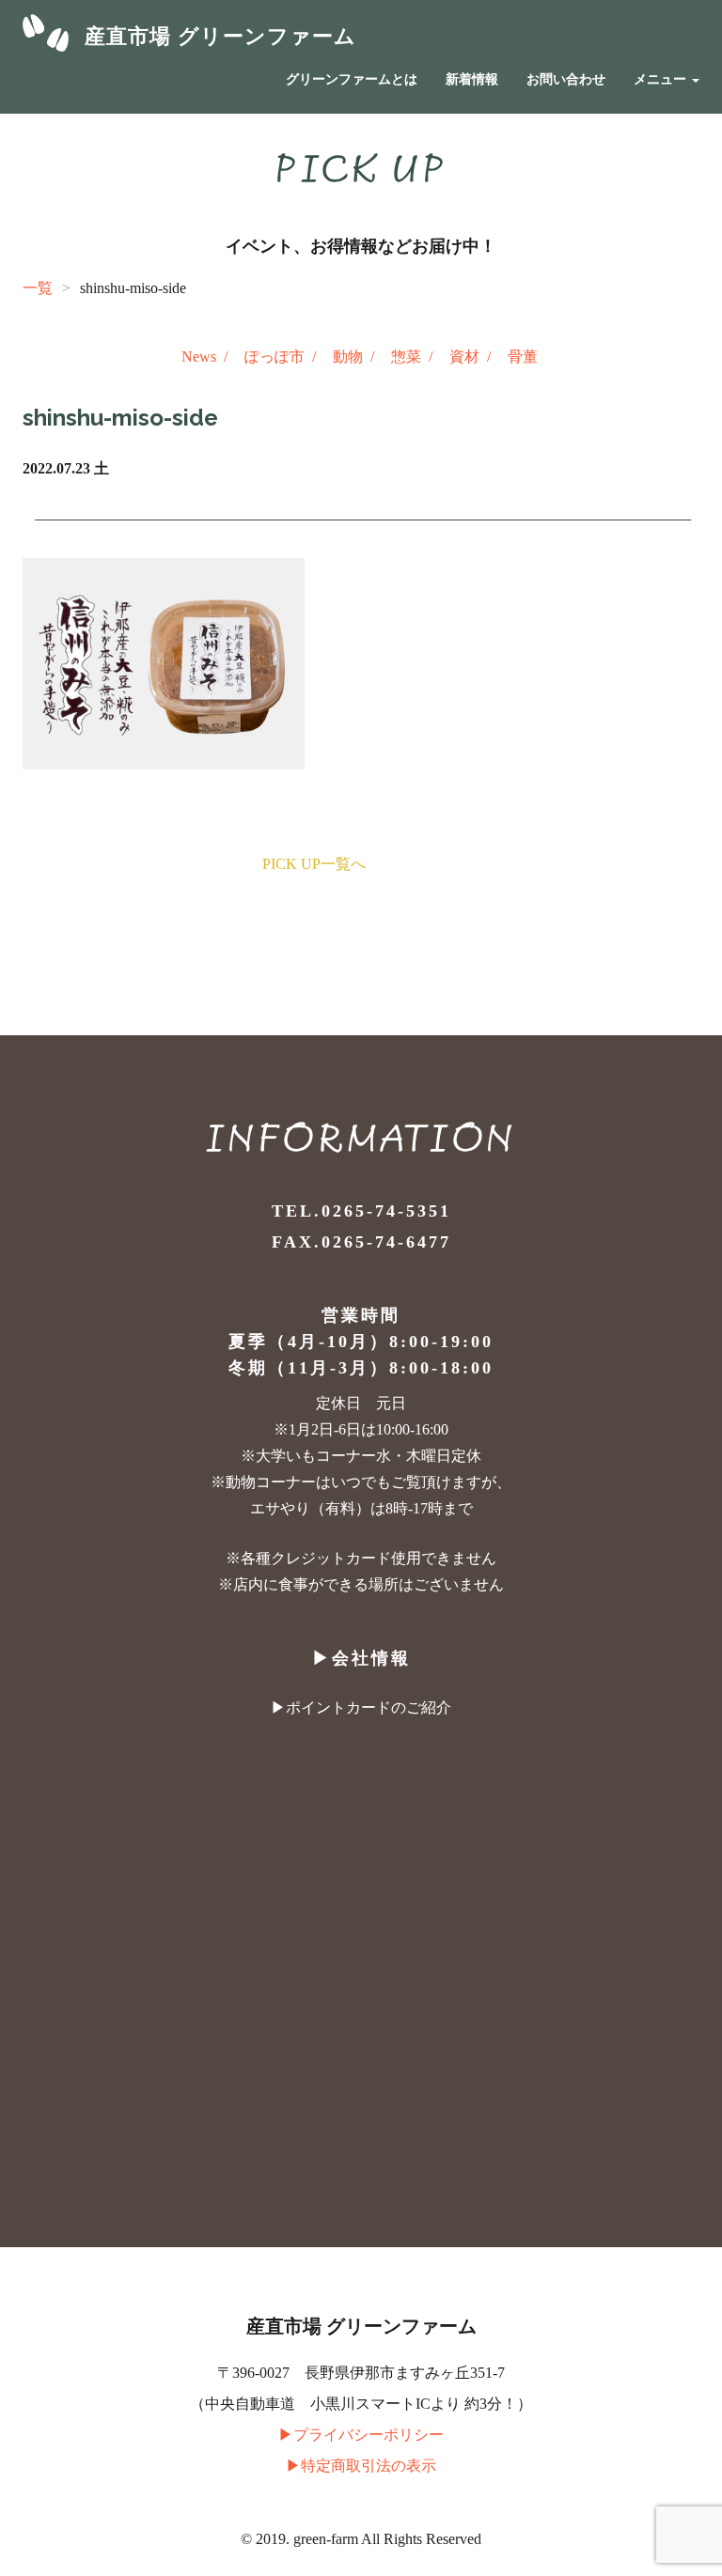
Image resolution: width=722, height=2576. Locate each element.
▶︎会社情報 (361, 1658)
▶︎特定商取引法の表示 (361, 2466)
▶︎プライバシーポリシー (361, 2435)
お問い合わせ (566, 79)
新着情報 (472, 79)
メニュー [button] (662, 79)
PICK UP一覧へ (314, 864)
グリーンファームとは (352, 79)
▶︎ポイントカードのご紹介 (361, 1707)
